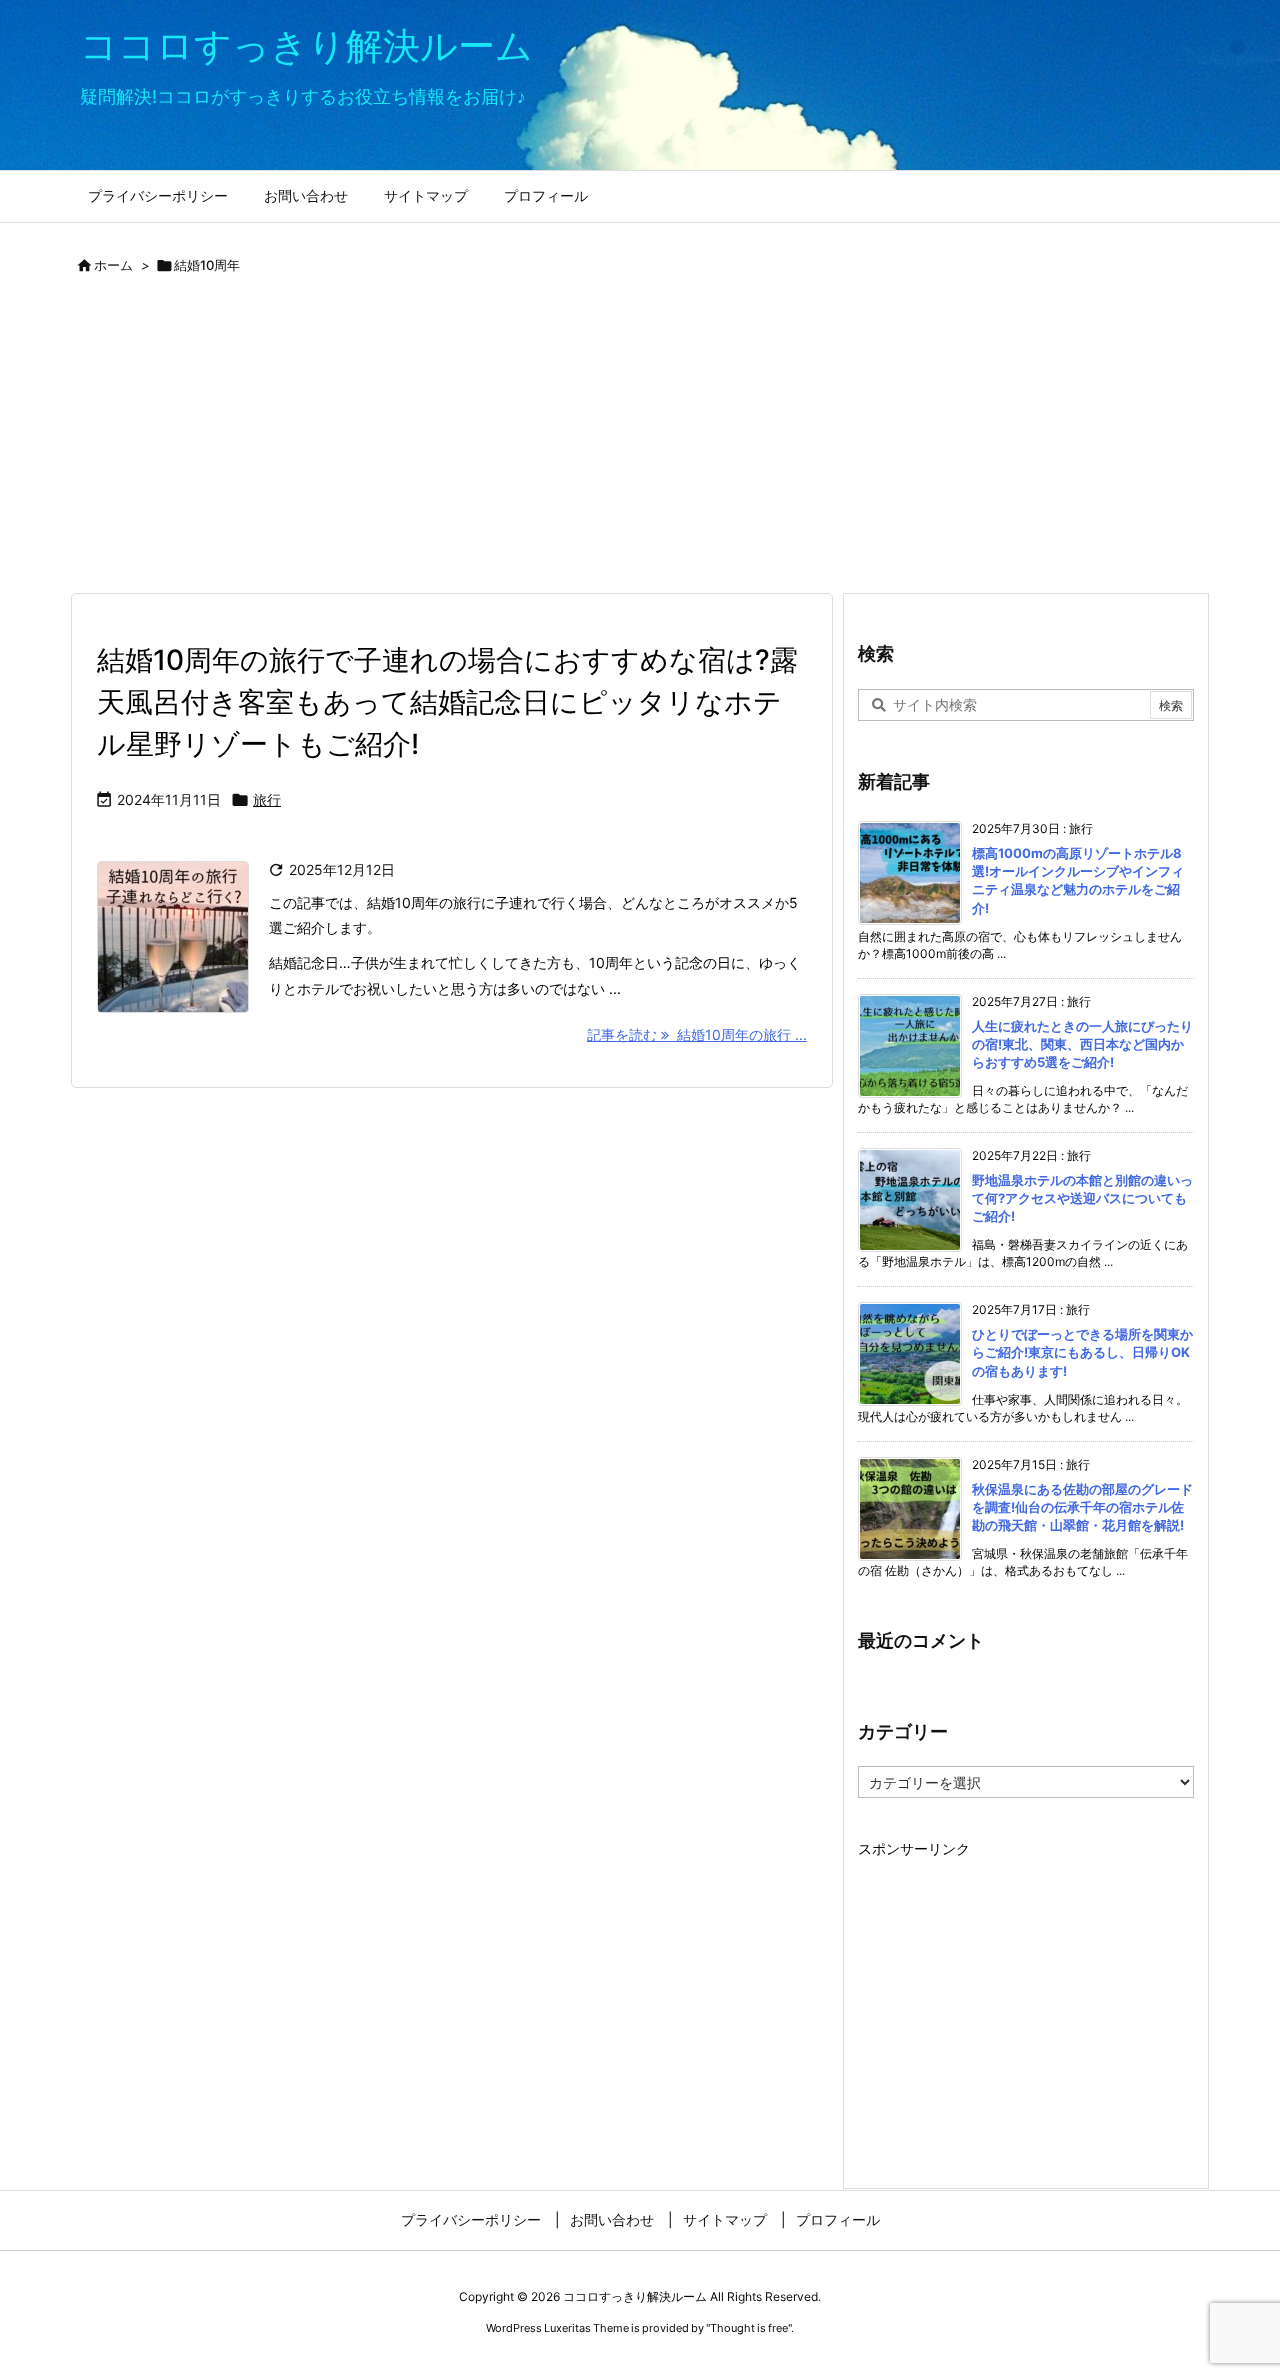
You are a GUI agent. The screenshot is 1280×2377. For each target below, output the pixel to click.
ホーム (113, 265)
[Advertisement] (640, 442)
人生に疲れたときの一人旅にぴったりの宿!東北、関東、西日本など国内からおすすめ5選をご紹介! (1082, 1044)
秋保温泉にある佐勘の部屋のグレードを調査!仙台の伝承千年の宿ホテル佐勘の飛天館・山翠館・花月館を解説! (1082, 1507)
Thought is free (749, 2328)
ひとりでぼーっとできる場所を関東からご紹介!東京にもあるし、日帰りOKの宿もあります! (1082, 1352)
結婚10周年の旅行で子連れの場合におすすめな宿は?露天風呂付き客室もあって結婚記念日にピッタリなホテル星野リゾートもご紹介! (447, 702)
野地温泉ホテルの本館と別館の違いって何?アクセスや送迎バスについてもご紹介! (1082, 1198)
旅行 (267, 799)
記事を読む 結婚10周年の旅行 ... (697, 1034)
